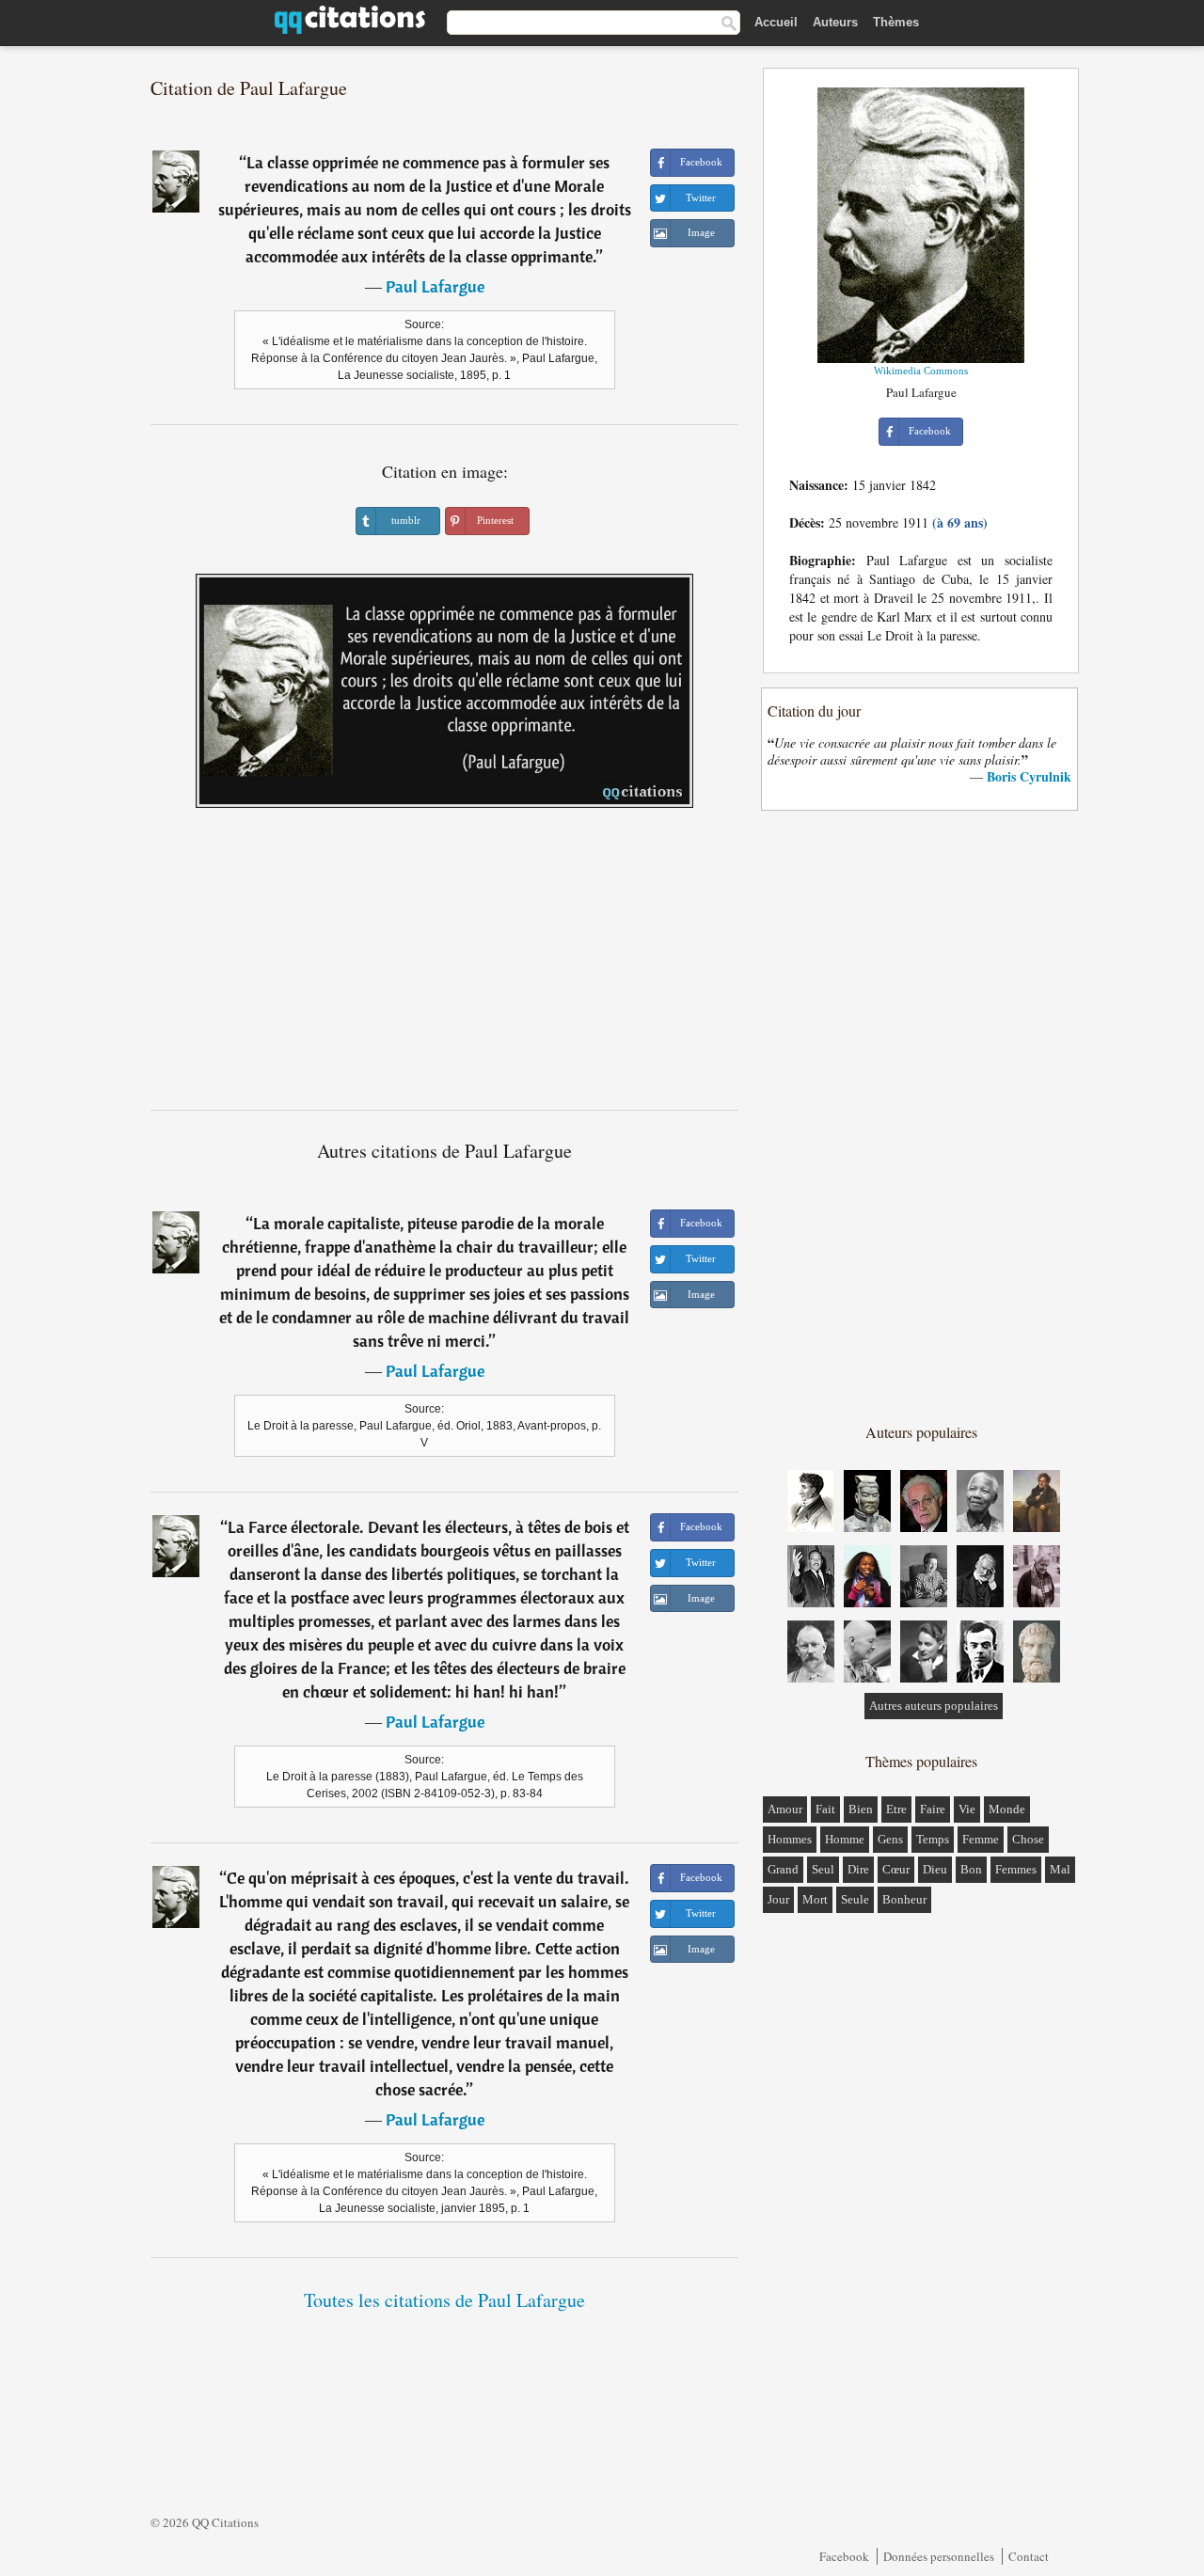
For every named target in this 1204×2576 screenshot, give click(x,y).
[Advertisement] (445, 966)
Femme (981, 1839)
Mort (815, 1899)
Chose (1028, 1839)
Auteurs (835, 22)
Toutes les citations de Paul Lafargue (444, 2300)
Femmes (1016, 1869)
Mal (1060, 1869)
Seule (855, 1899)
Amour (785, 1809)
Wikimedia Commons (921, 371)
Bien (861, 1809)
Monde (1007, 1809)
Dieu (935, 1869)
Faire (933, 1809)
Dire (858, 1869)
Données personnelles (939, 2556)
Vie (967, 1809)
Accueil (776, 22)
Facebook (844, 2556)
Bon (971, 1869)
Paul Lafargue (435, 286)
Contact (1029, 2556)
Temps (933, 1839)
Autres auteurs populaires (934, 1706)
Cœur (896, 1869)
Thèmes (896, 22)
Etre (896, 1809)
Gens (890, 1839)
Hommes (790, 1839)
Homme (845, 1839)
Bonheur (904, 1899)
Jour (778, 1899)
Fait (825, 1809)
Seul (823, 1869)
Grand (783, 1869)
